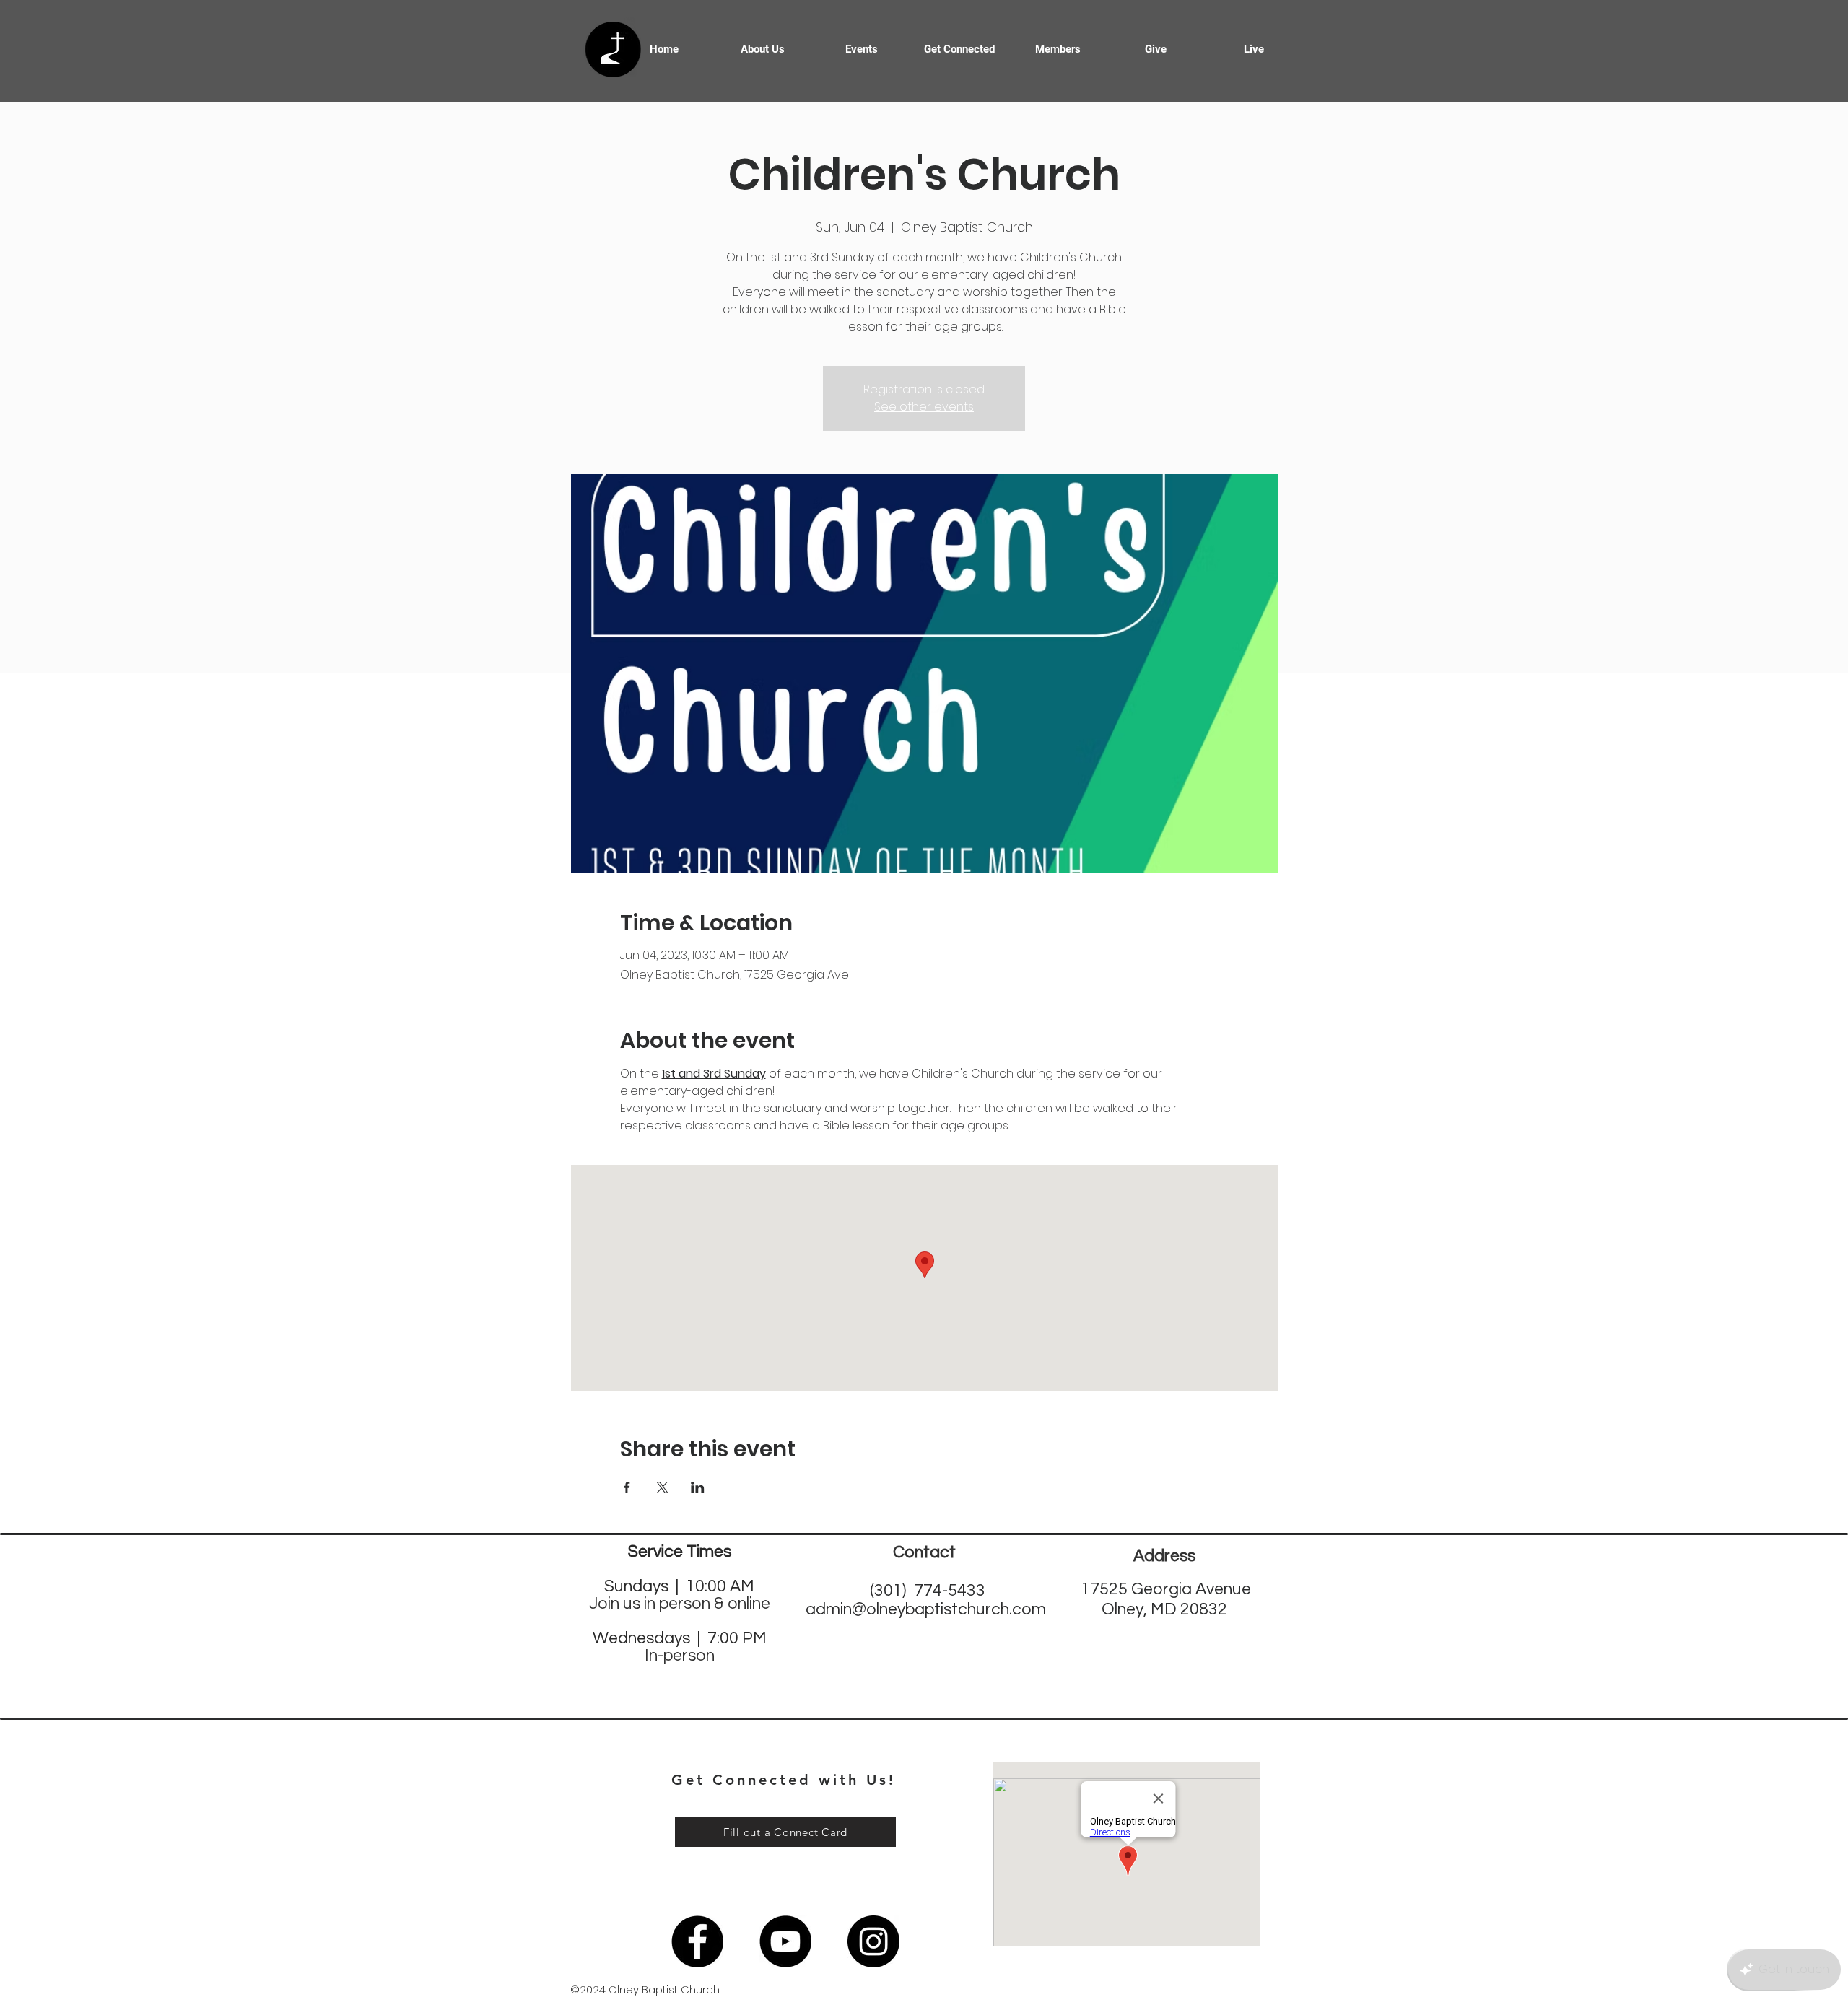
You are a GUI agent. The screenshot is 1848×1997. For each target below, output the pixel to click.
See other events (924, 407)
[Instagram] (873, 1941)
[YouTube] (785, 1941)
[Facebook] (697, 1941)
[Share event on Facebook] (627, 1487)
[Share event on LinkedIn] (698, 1487)
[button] (959, 49)
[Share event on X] (662, 1487)
